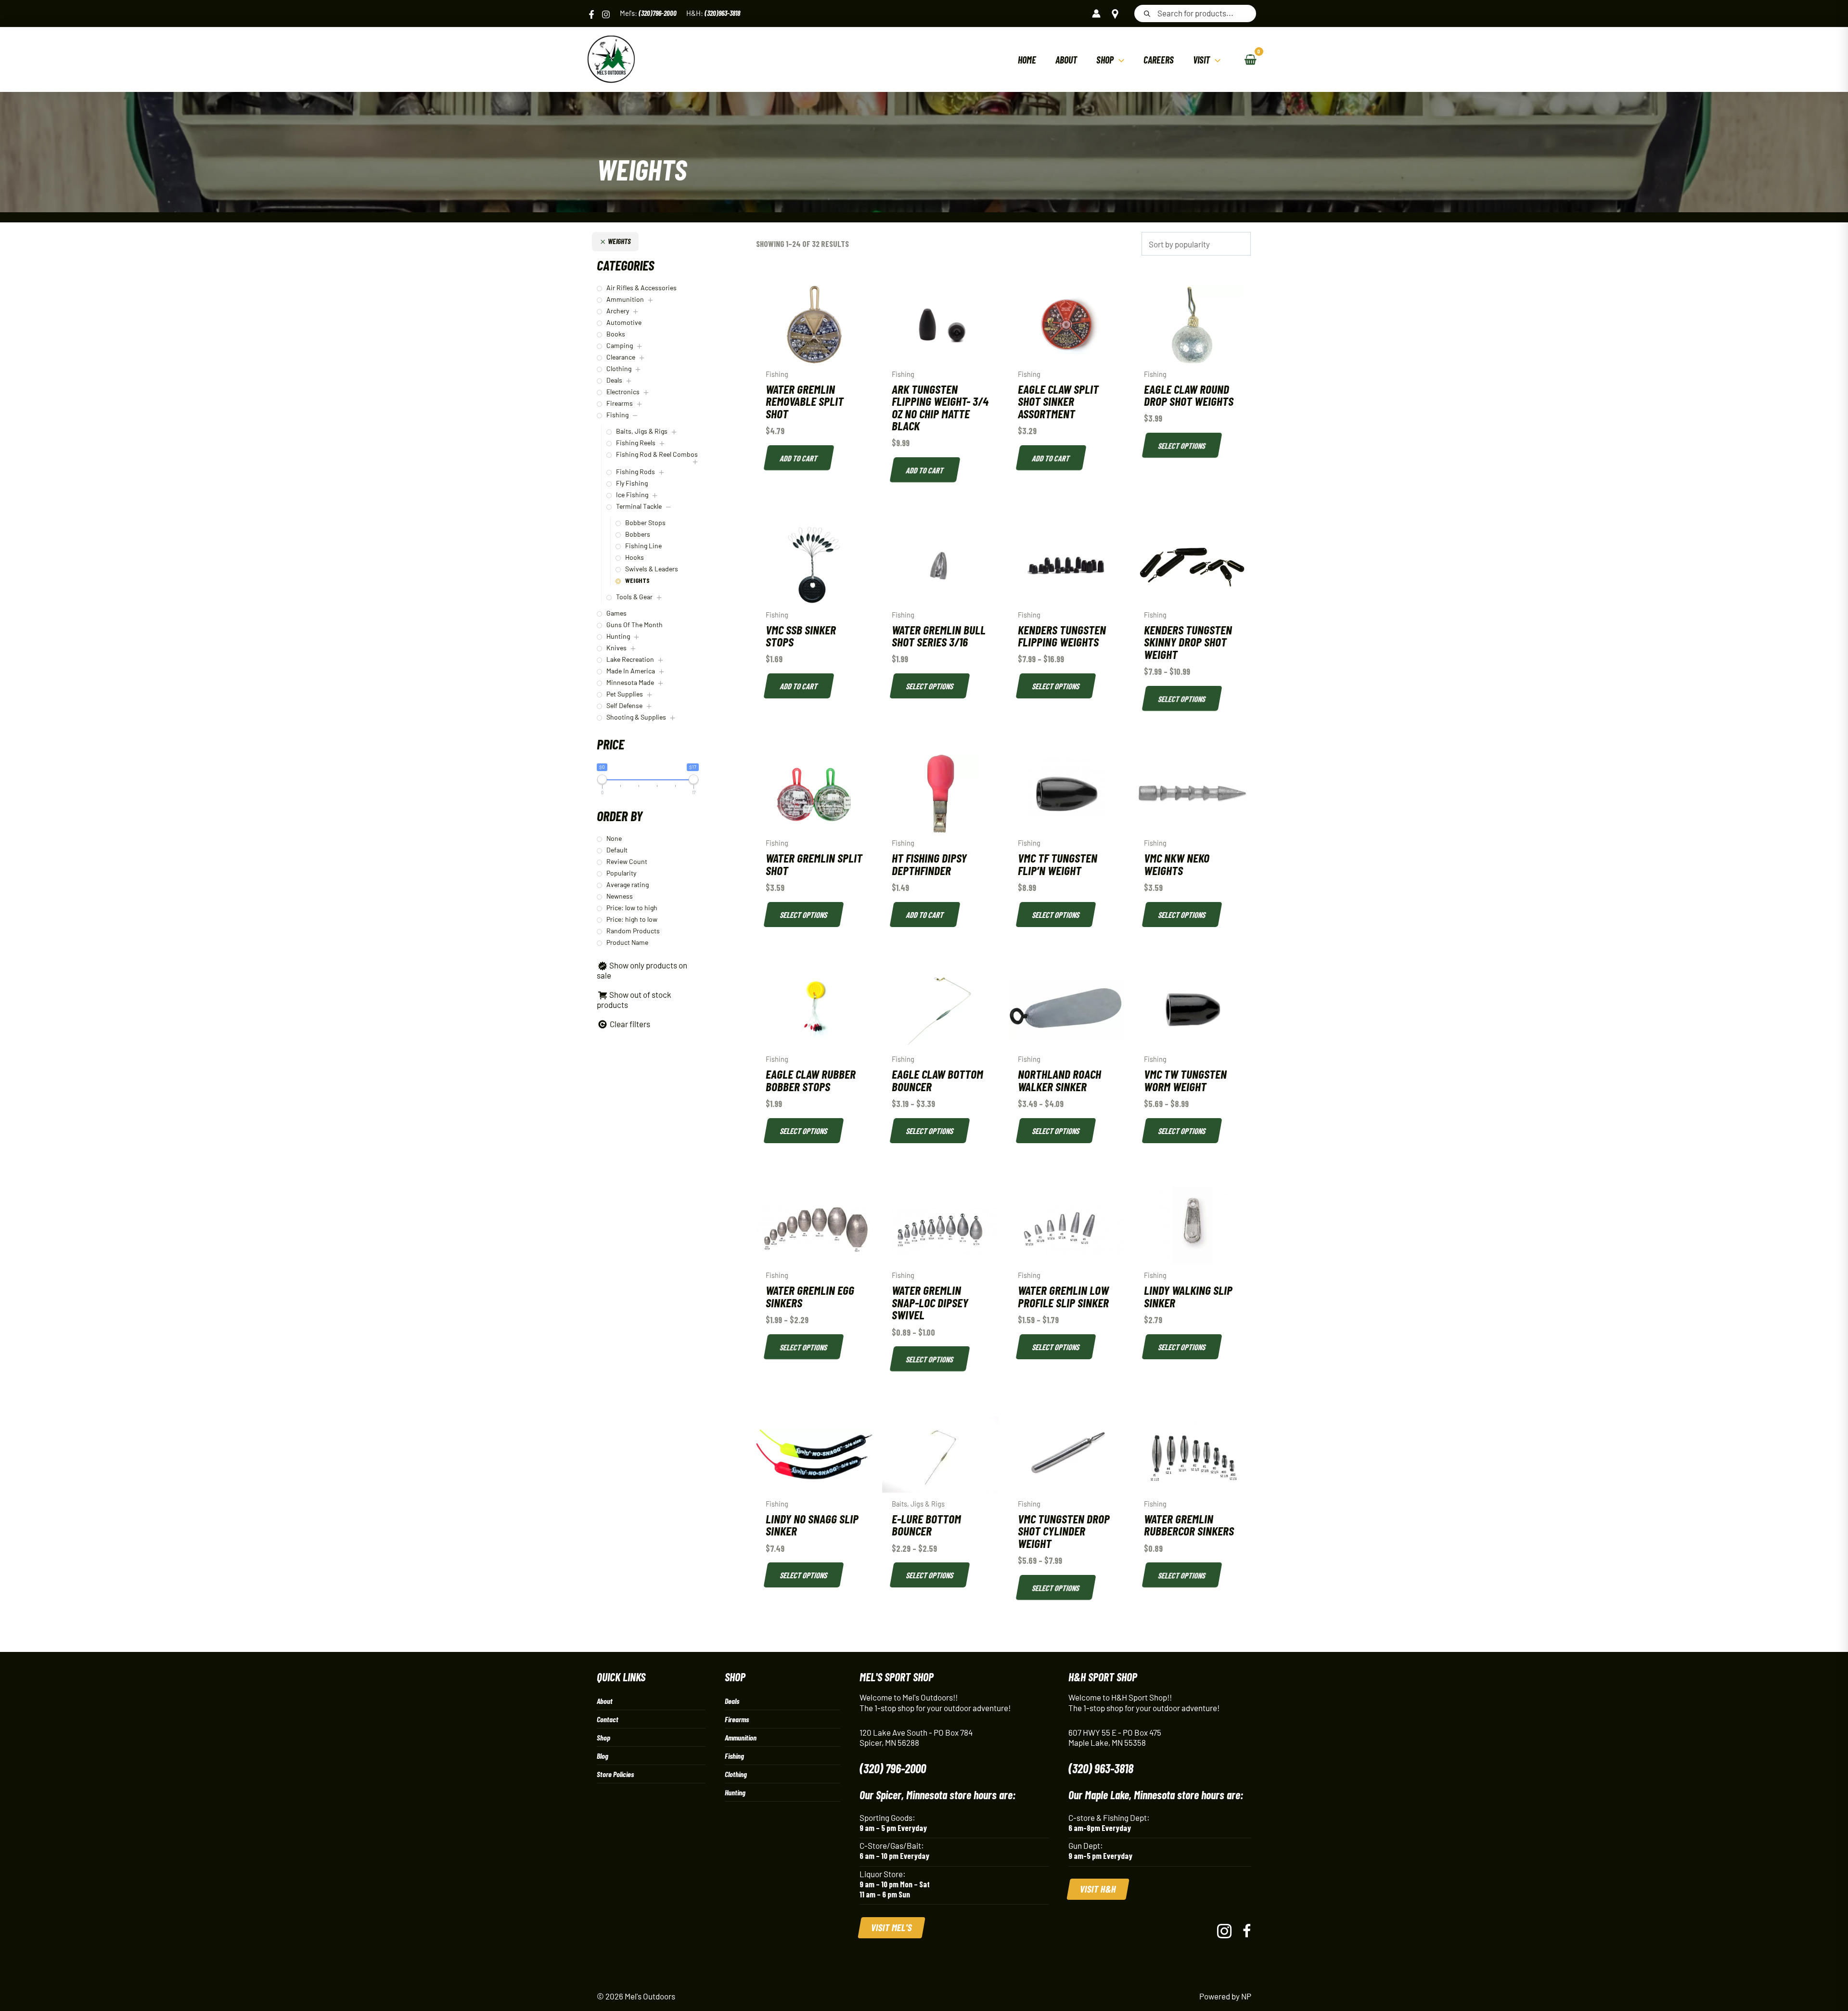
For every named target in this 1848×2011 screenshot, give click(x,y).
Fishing (734, 1756)
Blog (603, 1756)
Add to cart (799, 458)
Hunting (735, 1792)
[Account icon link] (1096, 13)
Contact (608, 1719)
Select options (1182, 445)
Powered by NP (1225, 1996)
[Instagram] (606, 14)
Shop (603, 1737)
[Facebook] (591, 14)
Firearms (737, 1719)
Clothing (736, 1774)
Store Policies (615, 1774)
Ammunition (741, 1737)
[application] (1119, 60)
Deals (732, 1701)
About (605, 1701)
